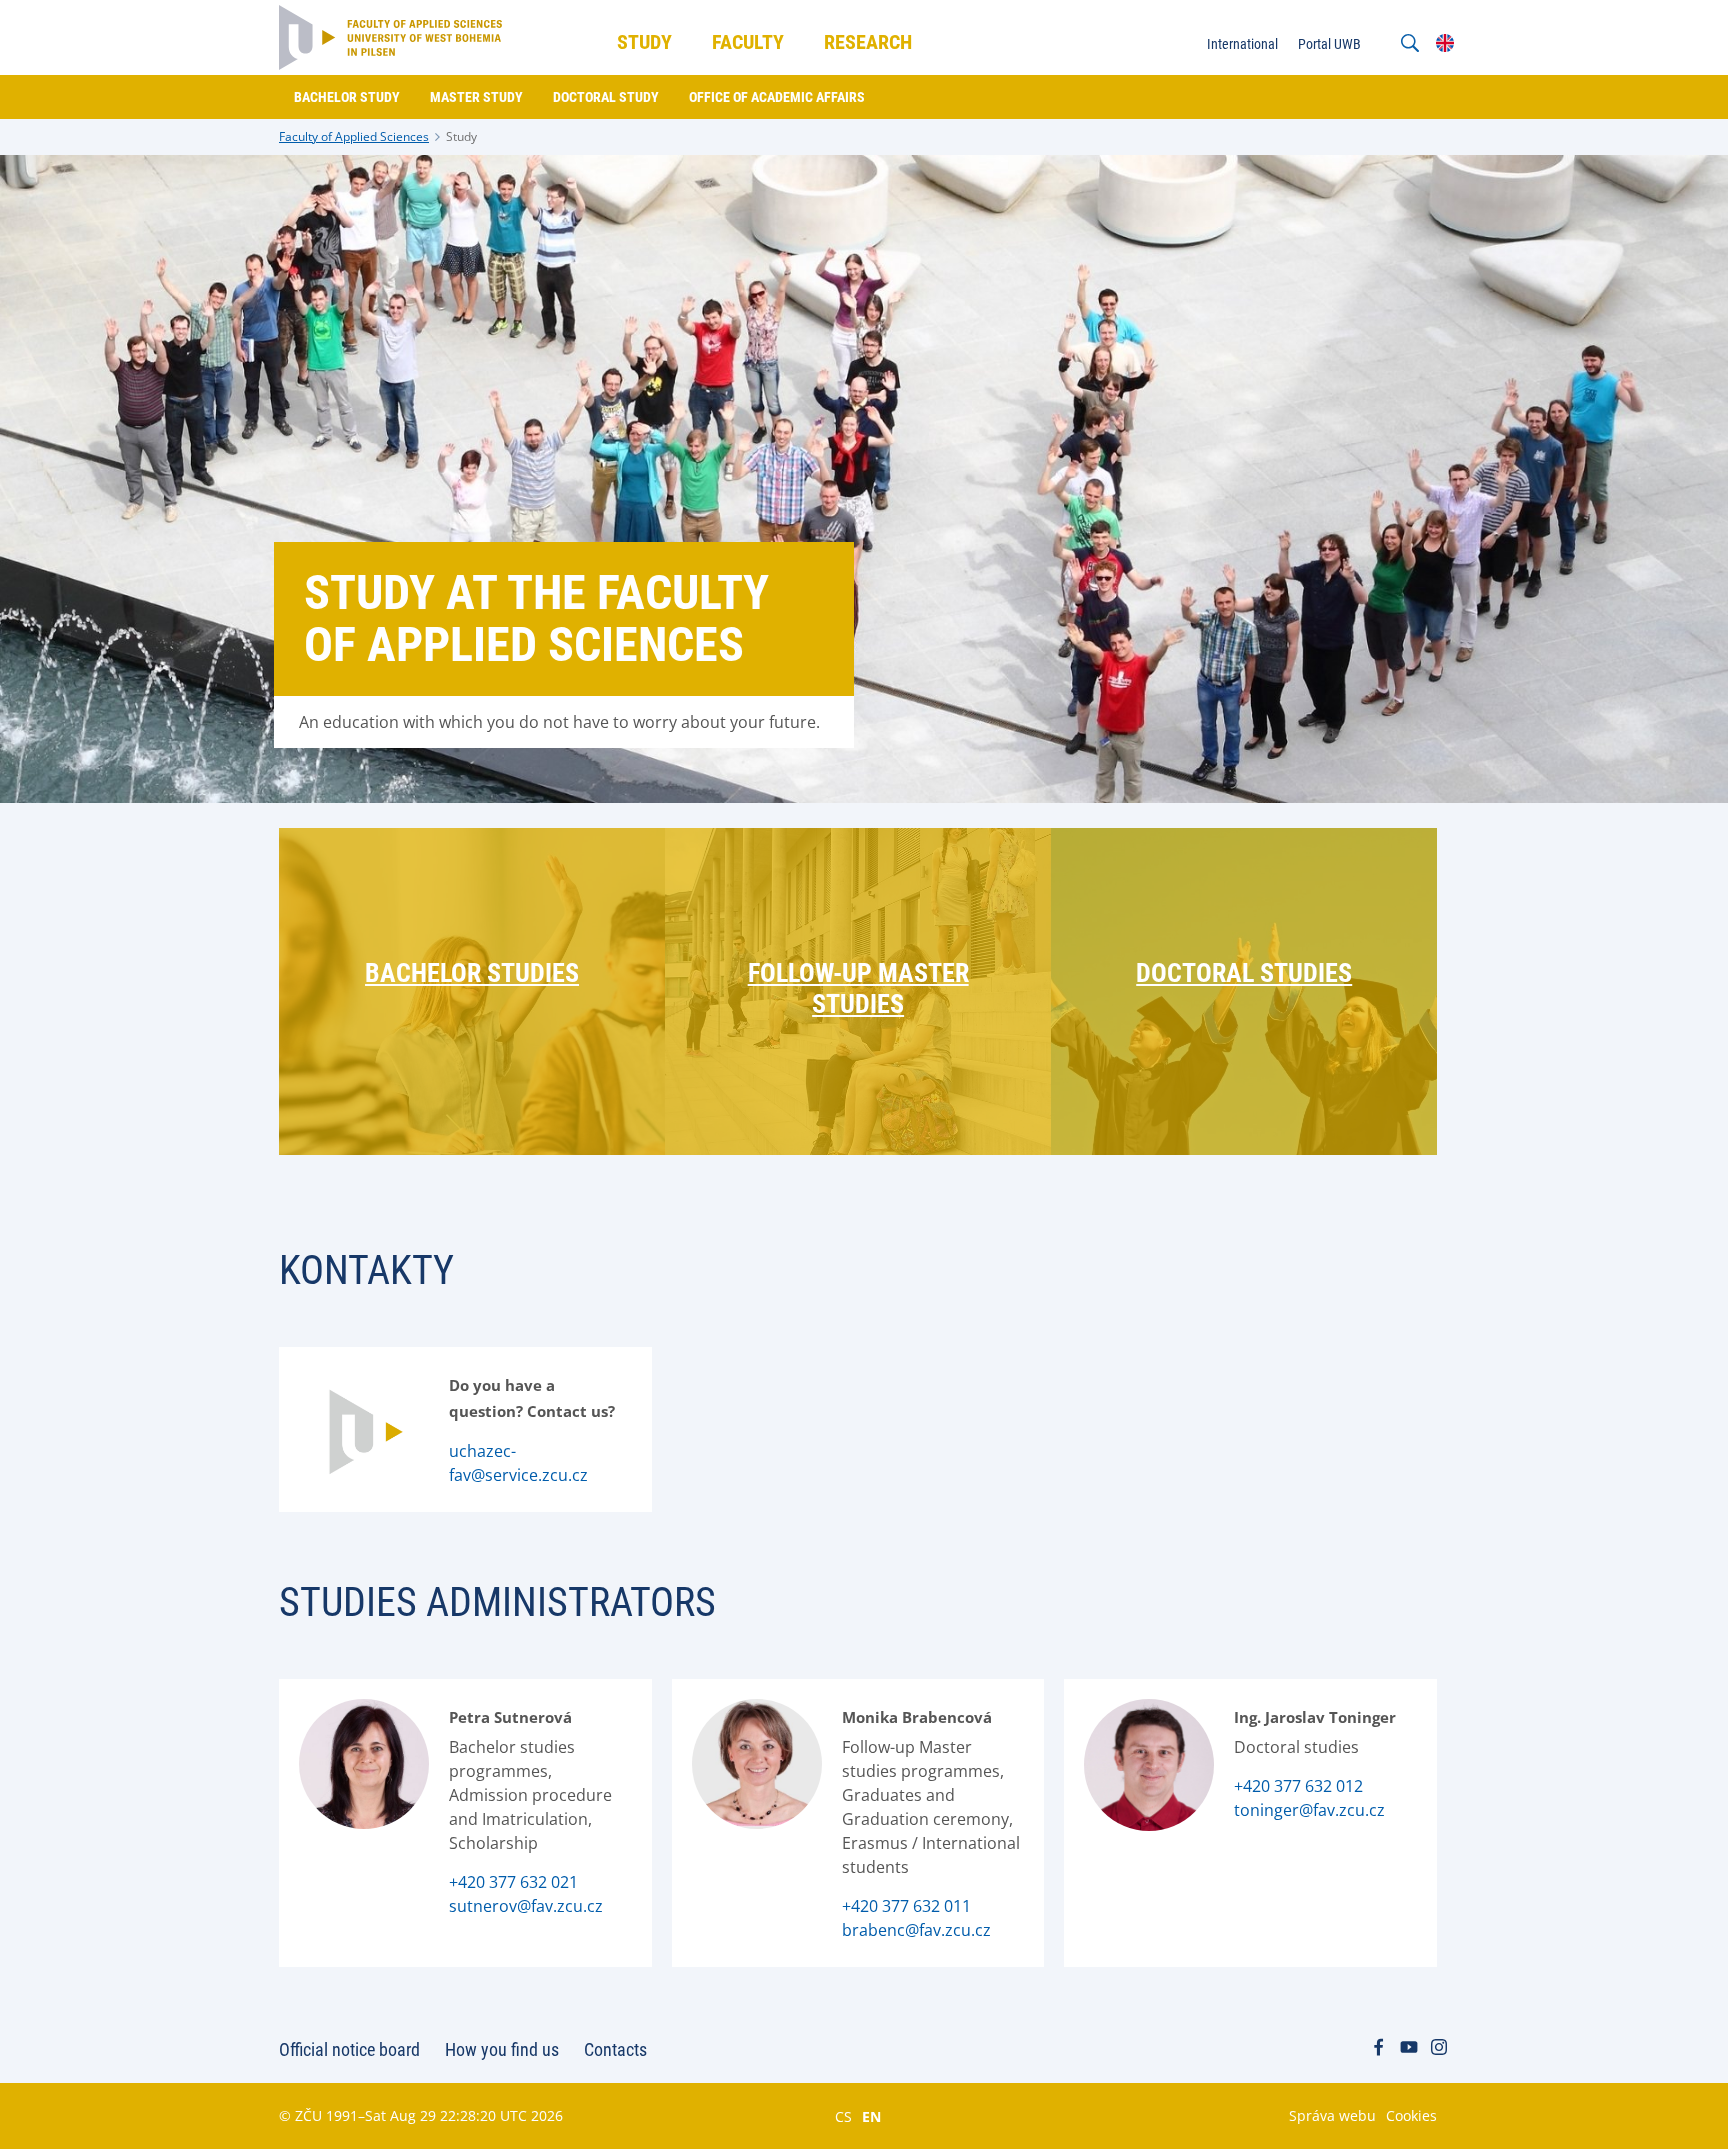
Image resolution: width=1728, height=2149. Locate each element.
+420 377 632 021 (513, 1882)
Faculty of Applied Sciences (354, 136)
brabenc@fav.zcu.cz (916, 1930)
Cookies (1411, 2115)
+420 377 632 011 (906, 1906)
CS (843, 2116)
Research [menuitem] (868, 42)
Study (461, 136)
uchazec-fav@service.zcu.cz (518, 1463)
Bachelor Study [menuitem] (347, 97)
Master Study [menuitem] (476, 97)
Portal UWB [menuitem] (1329, 44)
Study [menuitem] (644, 42)
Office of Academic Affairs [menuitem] (777, 97)
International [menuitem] (1242, 44)
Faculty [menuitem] (748, 42)
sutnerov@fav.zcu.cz (526, 1906)
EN (871, 2116)
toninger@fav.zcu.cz (1309, 1810)
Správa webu (1332, 2115)
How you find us (502, 2049)
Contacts (615, 2049)
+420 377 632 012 (1298, 1786)
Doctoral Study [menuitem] (606, 97)
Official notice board (349, 2049)
